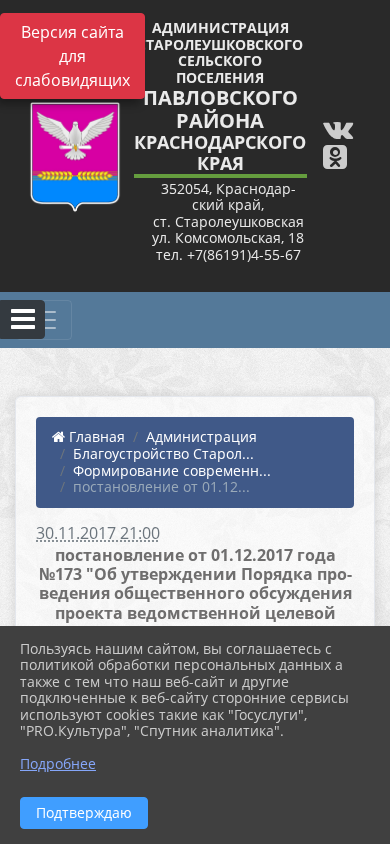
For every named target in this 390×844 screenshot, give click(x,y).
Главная (95, 436)
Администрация (201, 436)
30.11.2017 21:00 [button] (98, 533)
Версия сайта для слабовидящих (72, 56)
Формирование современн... (172, 470)
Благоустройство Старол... (163, 453)
